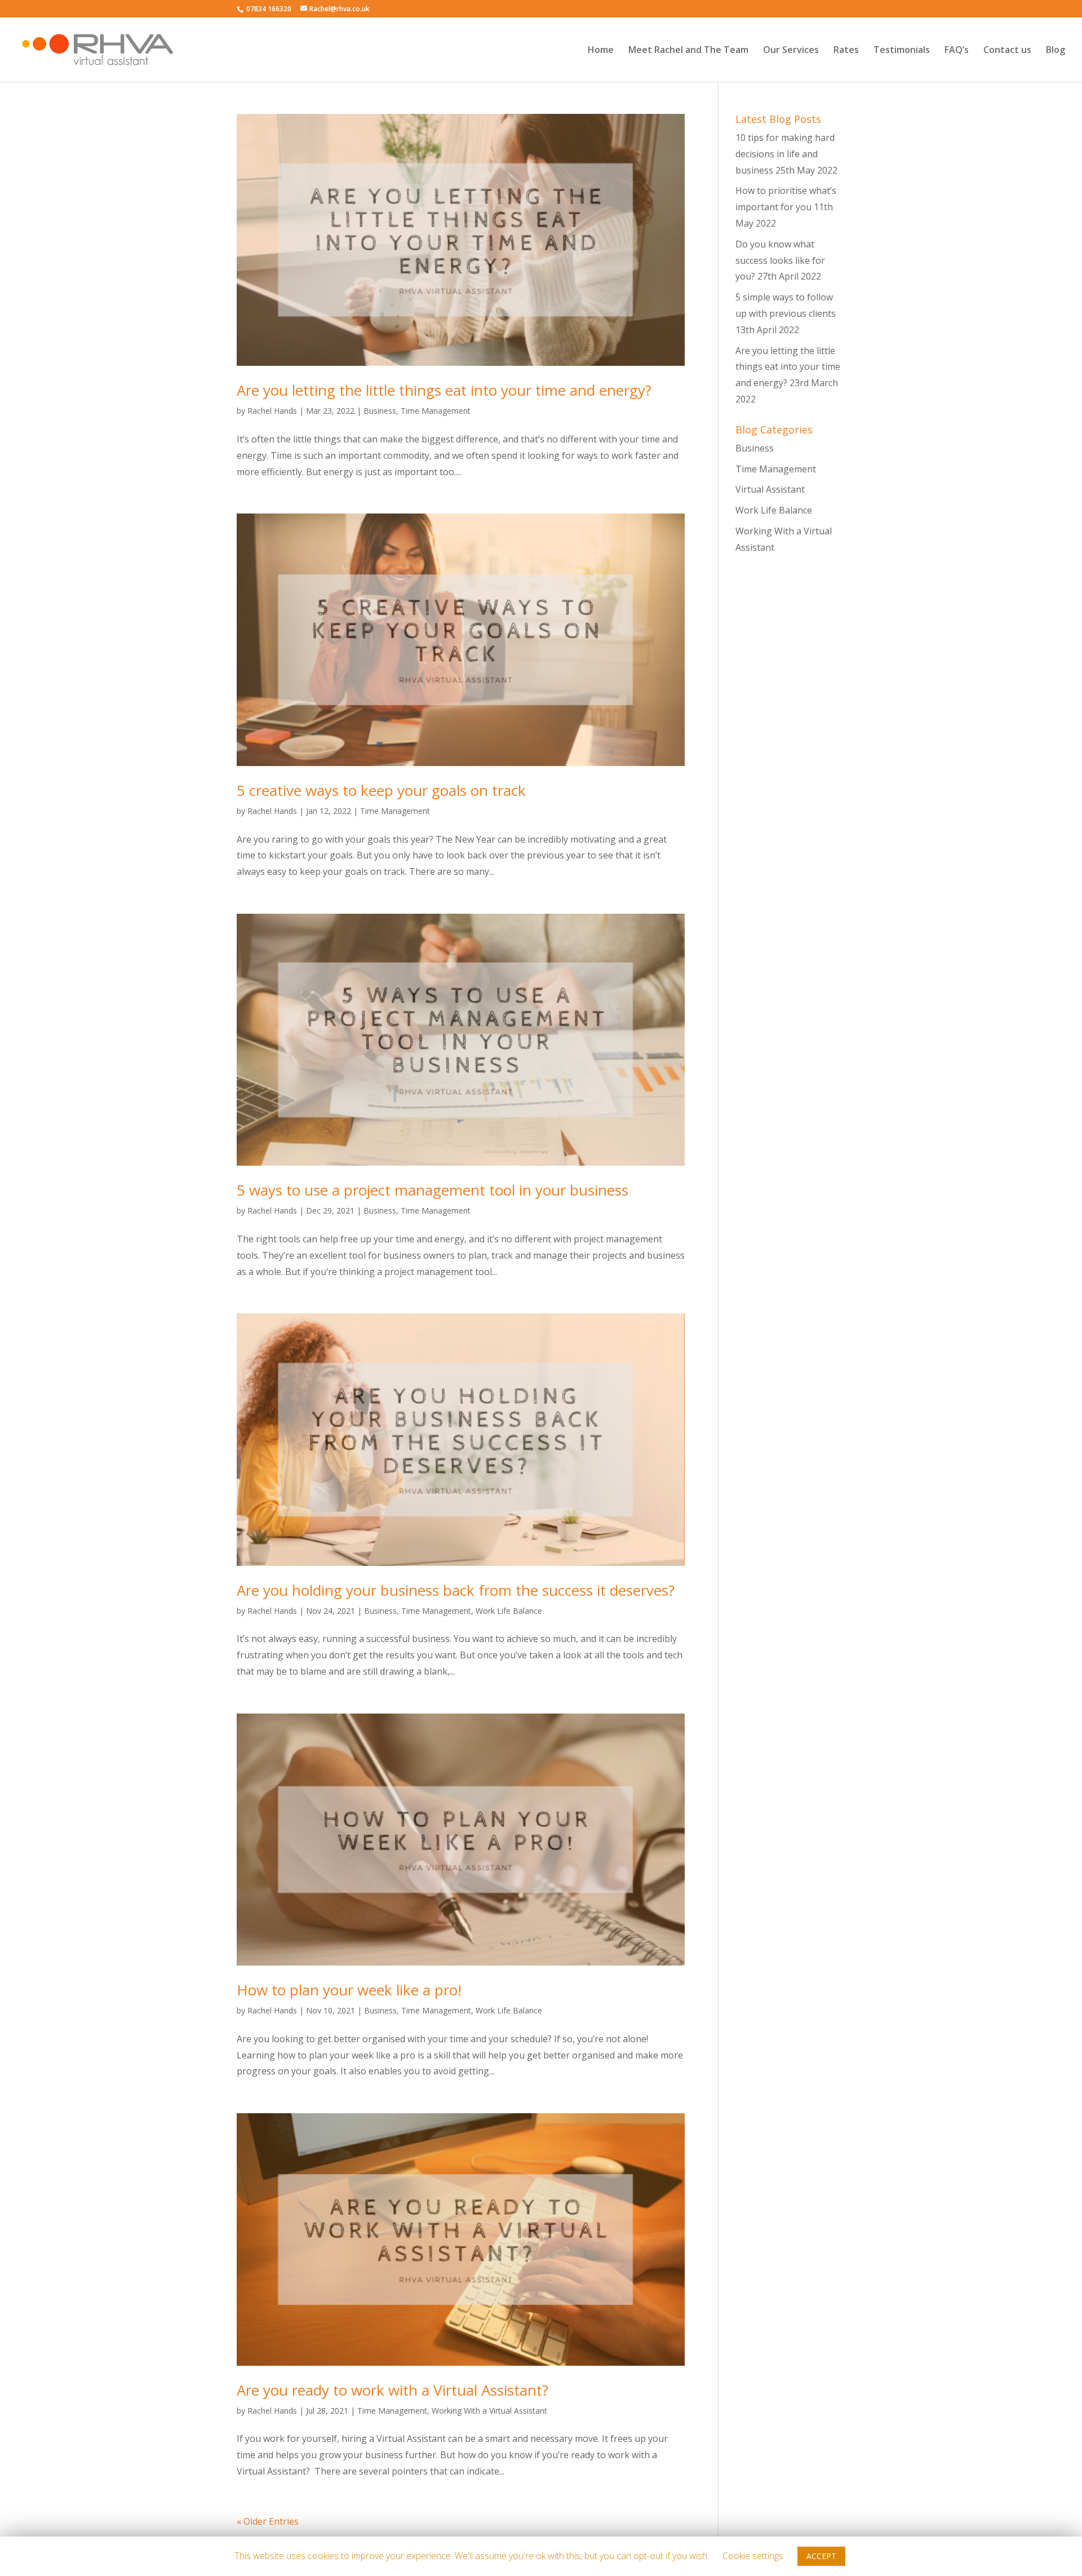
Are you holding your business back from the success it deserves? (456, 1590)
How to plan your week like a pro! (349, 1990)
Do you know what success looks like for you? (780, 260)
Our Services (791, 51)
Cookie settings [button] (753, 2556)
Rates (846, 51)
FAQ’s (957, 51)
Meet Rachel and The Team (688, 51)
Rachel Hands (272, 411)
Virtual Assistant (770, 489)
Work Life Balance (509, 1611)
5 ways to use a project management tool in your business (433, 1190)
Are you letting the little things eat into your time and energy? (444, 390)
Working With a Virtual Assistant (489, 2411)
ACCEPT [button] (821, 2556)
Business (380, 411)
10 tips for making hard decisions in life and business (785, 154)
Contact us (1007, 51)
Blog (1056, 51)
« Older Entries (268, 2521)
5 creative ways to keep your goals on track (381, 790)
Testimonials (902, 51)
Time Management (436, 411)
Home (601, 51)
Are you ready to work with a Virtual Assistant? (393, 2390)
